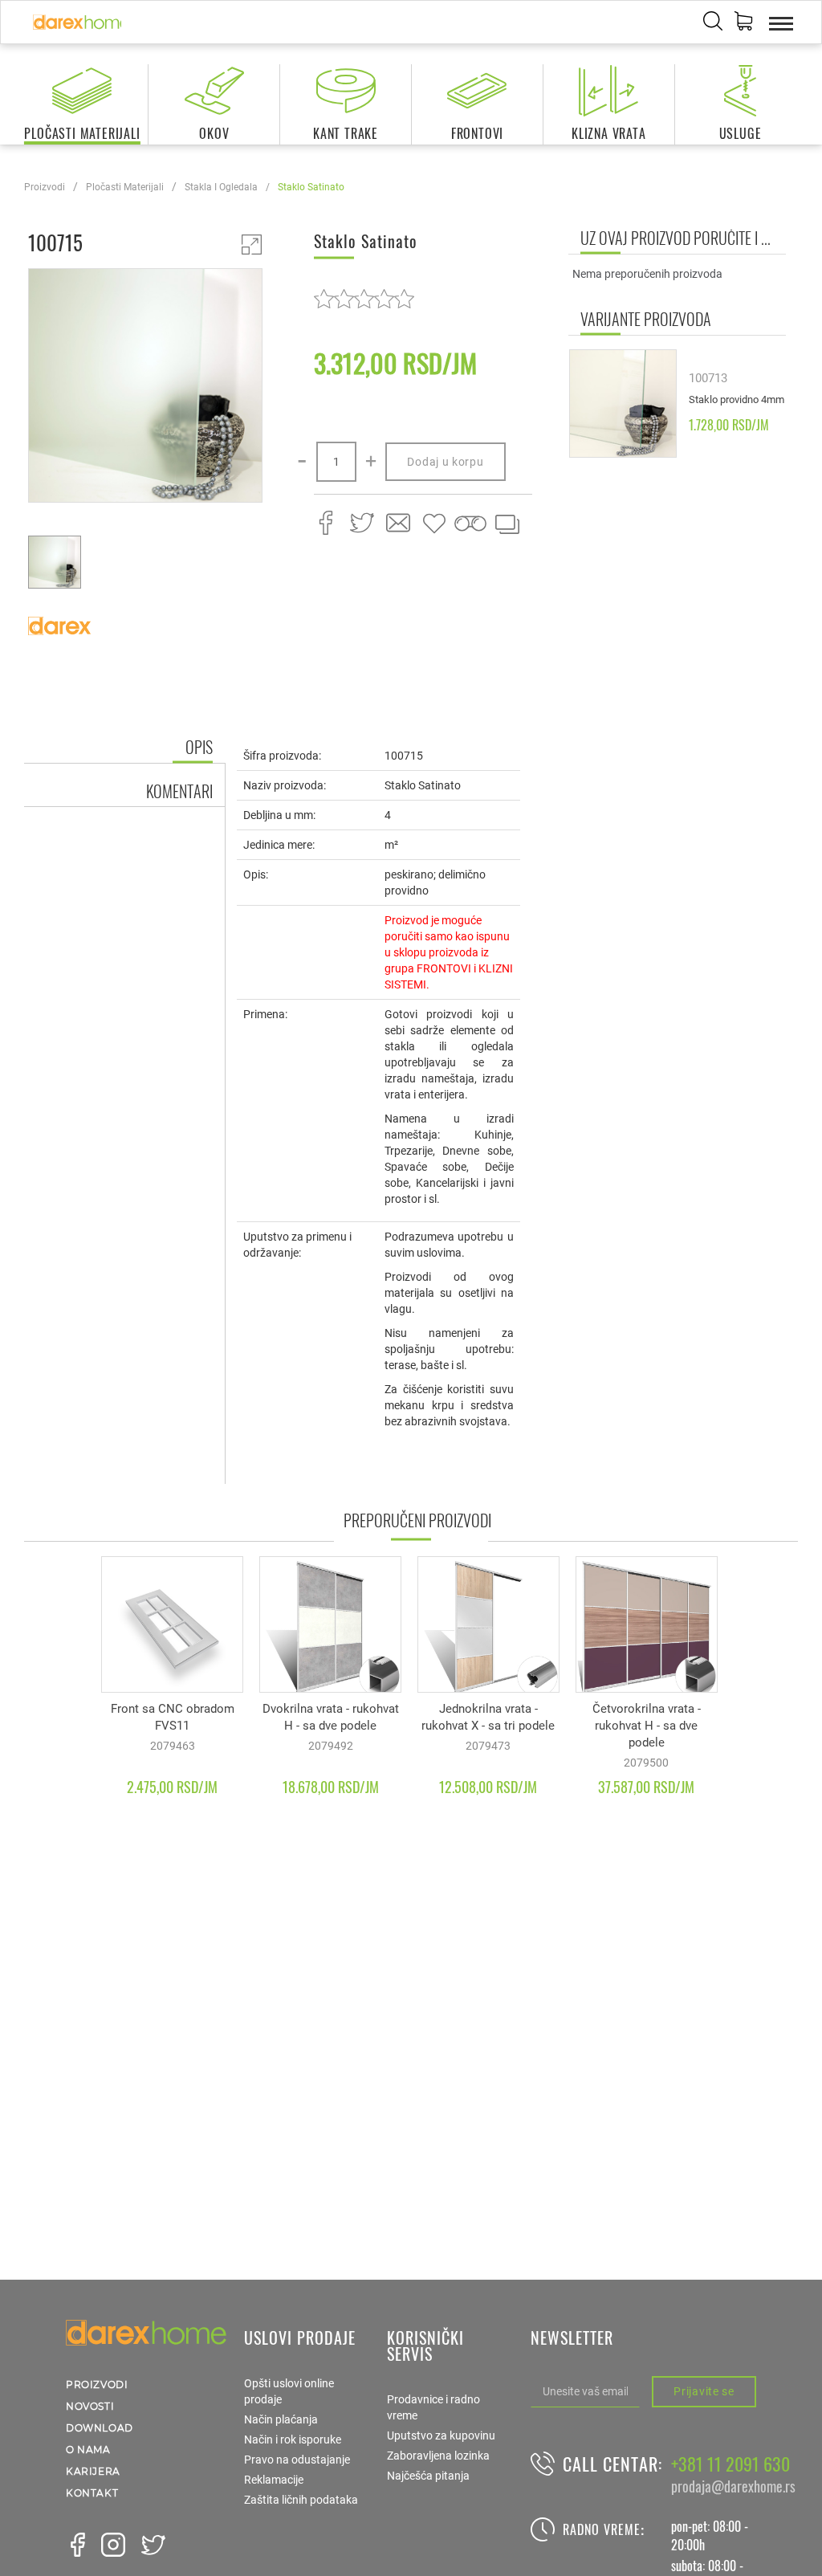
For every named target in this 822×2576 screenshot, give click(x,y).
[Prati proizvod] (470, 524)
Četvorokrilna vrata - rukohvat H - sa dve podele (647, 1726)
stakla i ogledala (221, 187)
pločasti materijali (125, 187)
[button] (743, 23)
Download (100, 2428)
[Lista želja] (434, 524)
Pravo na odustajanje (297, 2460)
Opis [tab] (199, 747)
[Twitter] (153, 2545)
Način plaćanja (281, 2419)
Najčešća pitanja (428, 2476)
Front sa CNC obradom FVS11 (173, 1717)
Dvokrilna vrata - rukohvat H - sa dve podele (331, 1717)
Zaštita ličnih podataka (301, 2500)
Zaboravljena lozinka (438, 2456)
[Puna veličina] (252, 245)
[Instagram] (113, 2545)
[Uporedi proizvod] (507, 524)
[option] (145, 388)
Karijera (93, 2471)
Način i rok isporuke (293, 2439)
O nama (88, 2450)
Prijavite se (704, 2391)
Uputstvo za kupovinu (441, 2435)
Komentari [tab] (179, 791)
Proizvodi (45, 187)
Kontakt (92, 2493)
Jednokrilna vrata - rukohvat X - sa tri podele (488, 1717)
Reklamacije (274, 2480)
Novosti (90, 2406)
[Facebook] (78, 2545)
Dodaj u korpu (445, 462)
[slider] (364, 298)
